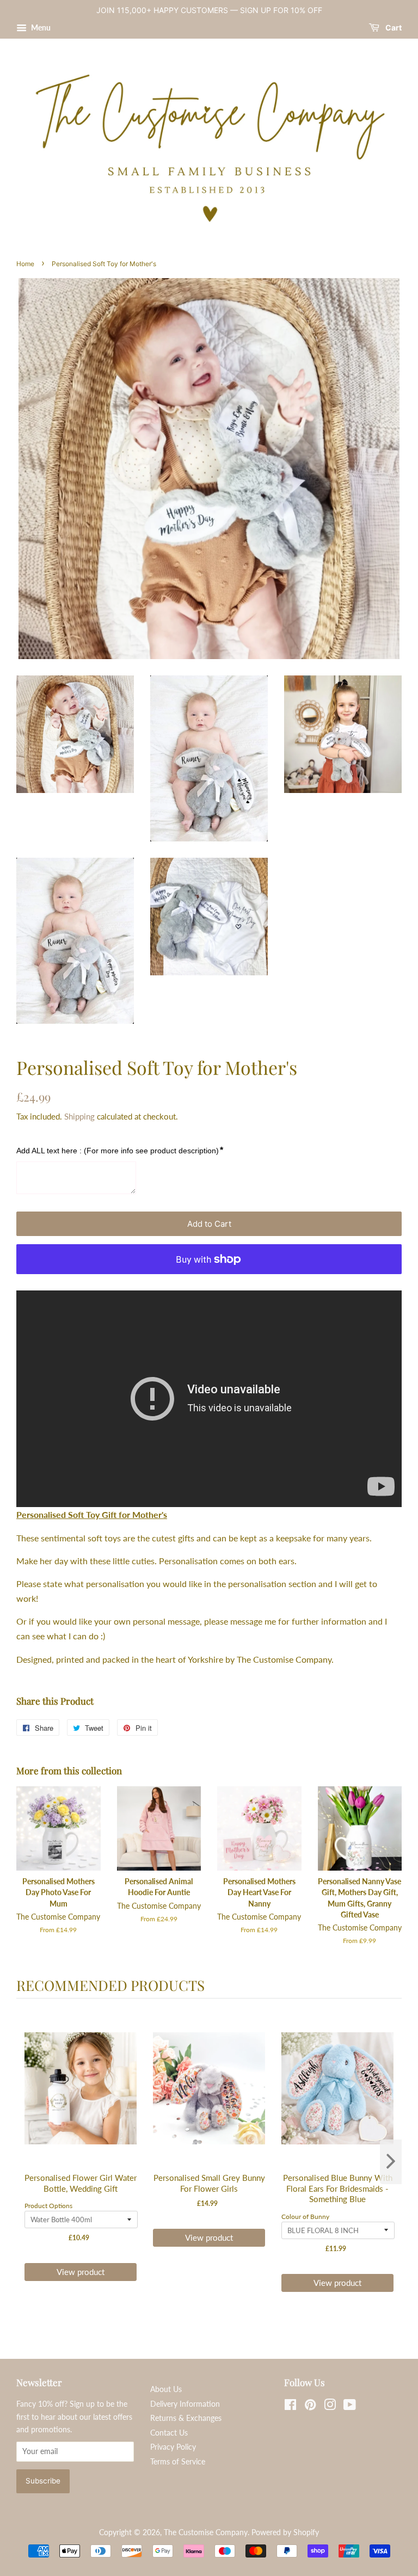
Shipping (79, 1116)
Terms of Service (178, 2462)
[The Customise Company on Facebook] (290, 2407)
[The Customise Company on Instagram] (330, 2407)
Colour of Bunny (305, 2217)
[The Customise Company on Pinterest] (310, 2407)
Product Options (48, 2206)
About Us (166, 2389)
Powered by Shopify (285, 2532)
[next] (391, 2162)
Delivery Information (185, 2404)
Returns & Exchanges (186, 2418)
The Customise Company (206, 2532)
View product (81, 2272)
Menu (40, 27)
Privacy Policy (173, 2447)
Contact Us (169, 2433)
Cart (393, 27)
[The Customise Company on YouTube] (350, 2407)
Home (25, 264)
